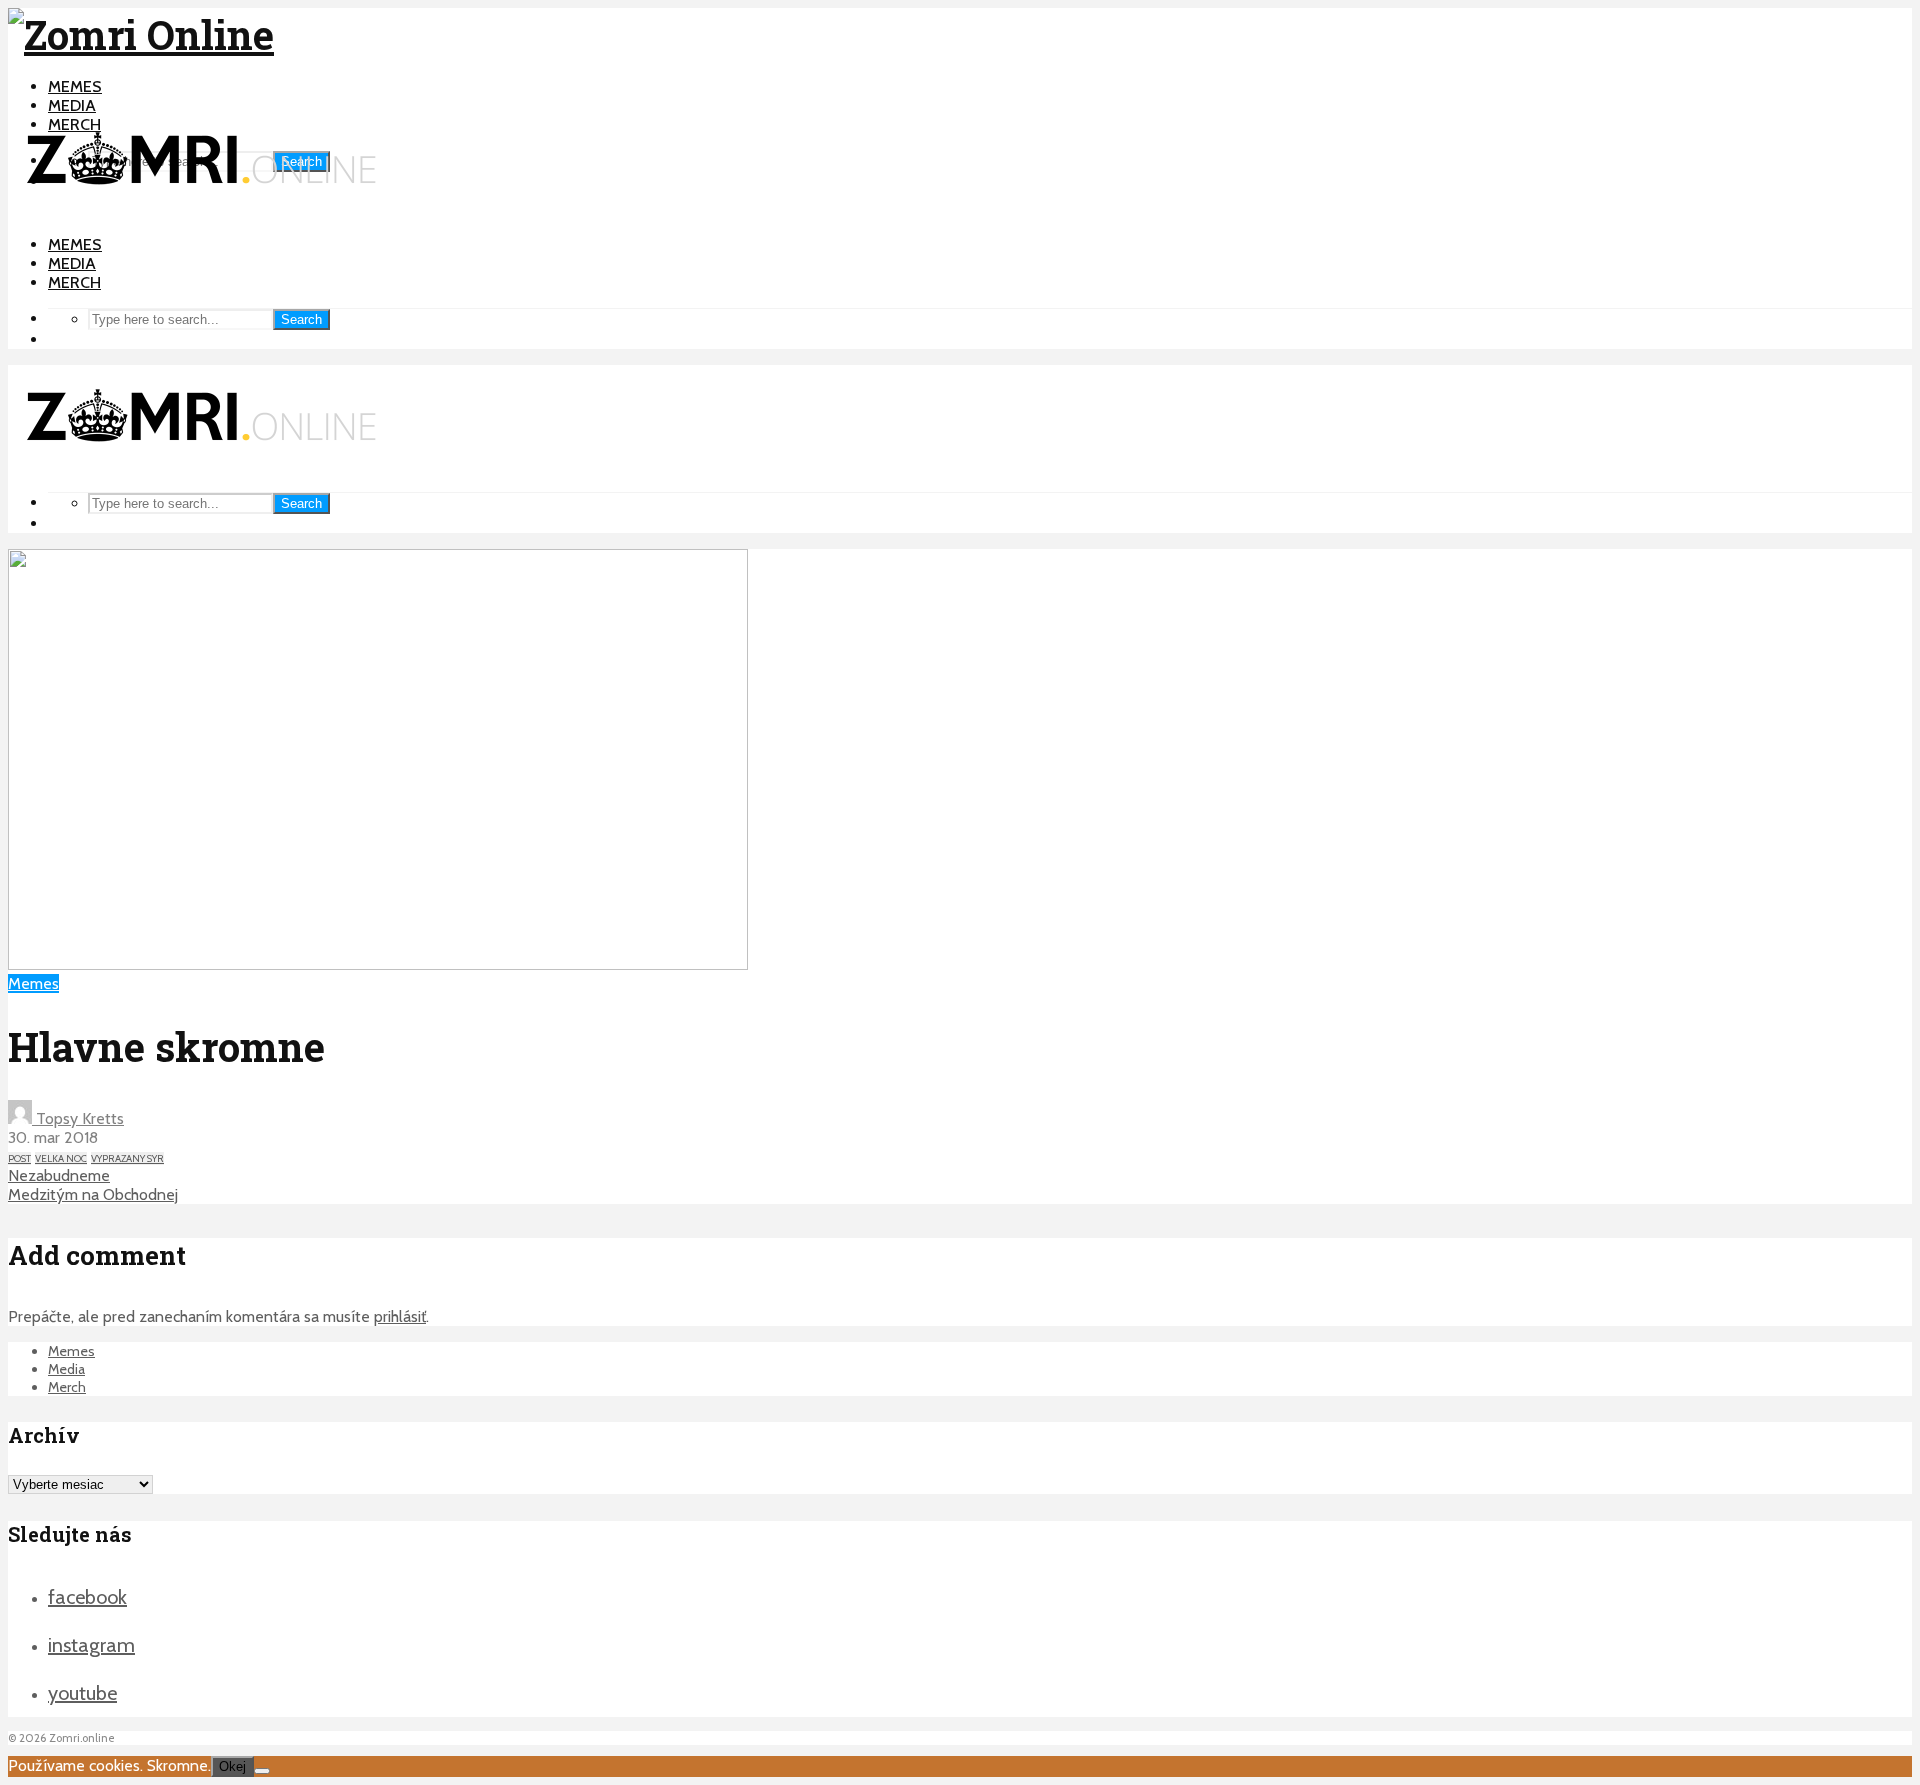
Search (301, 319)
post (19, 1158)
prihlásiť (400, 1316)
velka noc (61, 1158)
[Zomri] (262, 1771)
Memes (75, 86)
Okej (232, 1766)
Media (72, 105)
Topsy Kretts (78, 1118)
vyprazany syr (127, 1158)
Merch (74, 282)
